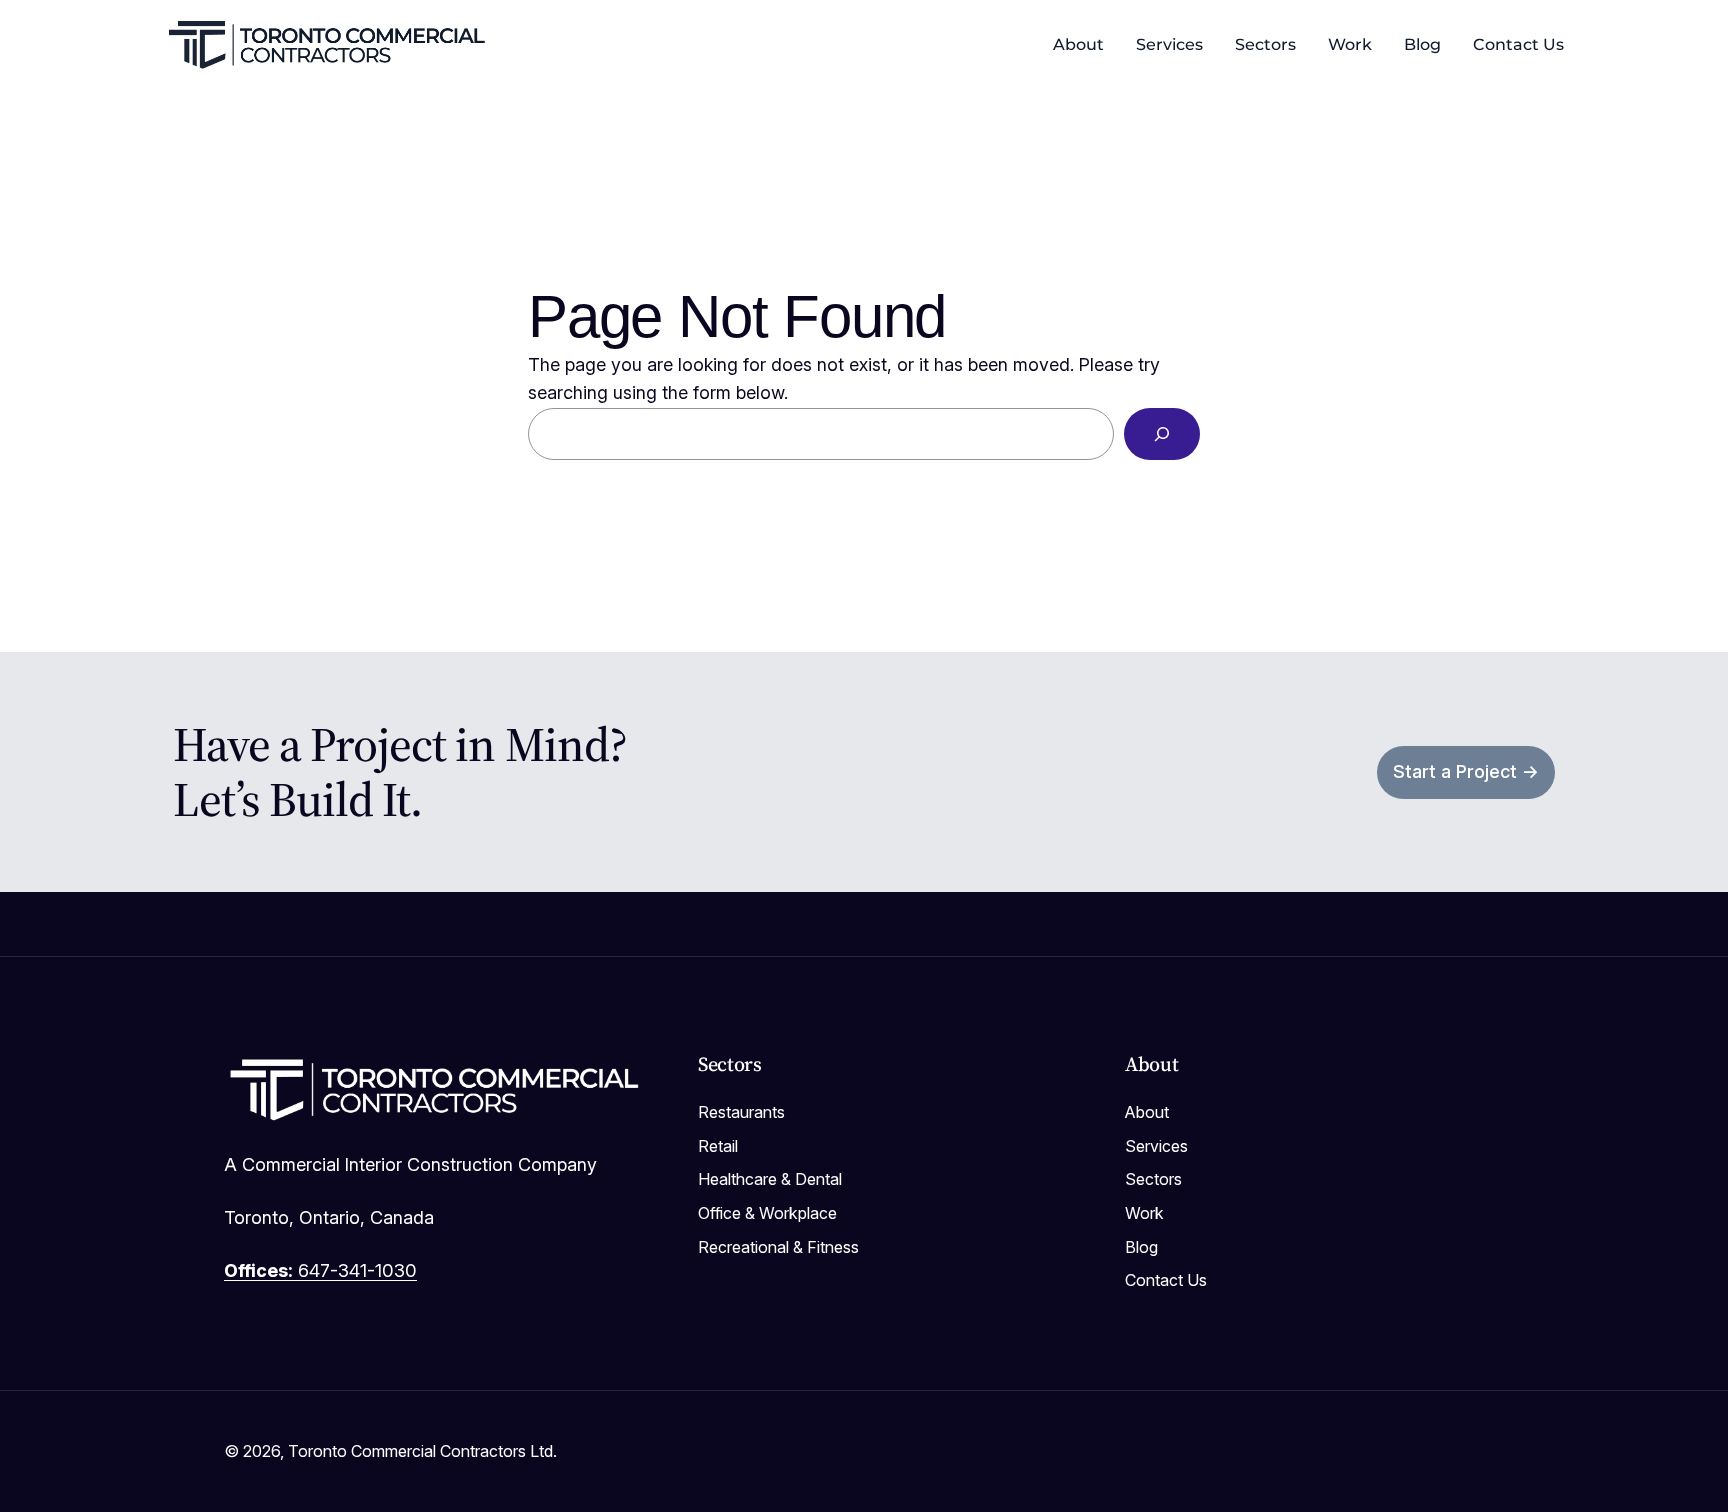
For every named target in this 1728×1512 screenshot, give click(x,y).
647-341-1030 (320, 1270)
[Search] (1162, 434)
